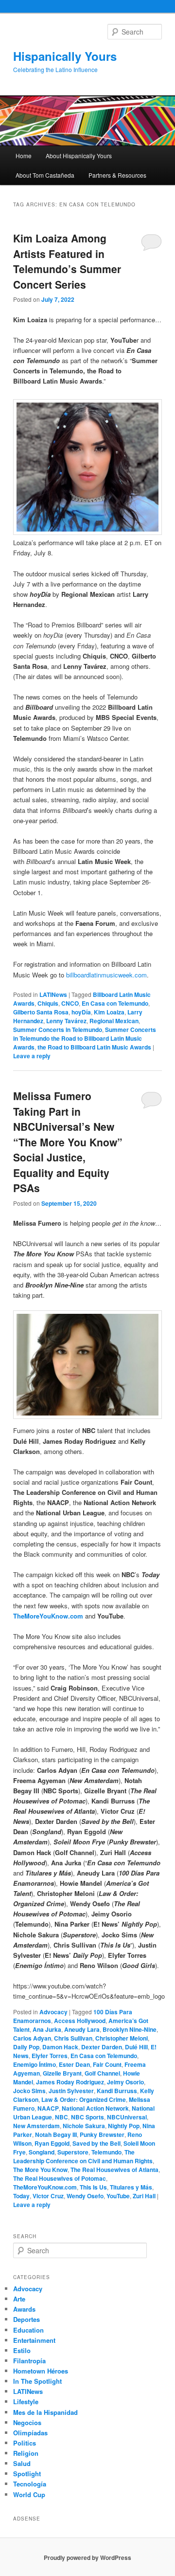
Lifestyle (26, 2401)
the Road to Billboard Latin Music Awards (94, 1047)
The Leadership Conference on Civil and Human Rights (83, 2156)
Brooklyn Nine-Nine (130, 2029)
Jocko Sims (29, 2091)
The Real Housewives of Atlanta (114, 2170)
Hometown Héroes (41, 2371)
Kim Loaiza (109, 1012)
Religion (26, 2453)
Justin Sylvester (71, 2091)
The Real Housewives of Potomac (60, 2178)
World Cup (29, 2494)
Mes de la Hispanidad (45, 2412)
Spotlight (27, 2474)
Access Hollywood (80, 2021)
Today (21, 2196)
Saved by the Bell (96, 2143)
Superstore (73, 2152)
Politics (25, 2443)
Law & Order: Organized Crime (84, 2099)
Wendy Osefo (85, 2196)
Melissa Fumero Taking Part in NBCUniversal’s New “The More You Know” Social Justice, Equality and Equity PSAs (68, 1142)
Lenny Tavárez (66, 1021)
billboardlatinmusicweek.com (106, 975)
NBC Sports (87, 2117)
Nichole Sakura (84, 2126)
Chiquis (48, 1003)
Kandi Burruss (117, 2091)
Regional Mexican (114, 1021)
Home (24, 156)
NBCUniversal (127, 2117)
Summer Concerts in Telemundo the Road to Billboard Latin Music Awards (85, 1038)
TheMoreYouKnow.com (48, 1616)
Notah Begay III (56, 2134)
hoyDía (81, 1012)
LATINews (53, 994)
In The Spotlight (37, 2381)
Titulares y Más (131, 2187)
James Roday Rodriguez (70, 2082)
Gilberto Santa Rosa (41, 1012)
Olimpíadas (30, 2433)
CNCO (70, 1003)
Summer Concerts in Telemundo (58, 1030)
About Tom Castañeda (45, 175)
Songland (42, 2152)
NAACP (48, 2108)
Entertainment (34, 2340)
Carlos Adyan (32, 2038)
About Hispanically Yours (79, 156)
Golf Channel (102, 2073)
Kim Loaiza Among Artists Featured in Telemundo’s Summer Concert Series (67, 261)
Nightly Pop (124, 2126)
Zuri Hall (144, 2196)
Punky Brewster (102, 2134)
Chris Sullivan (73, 2038)
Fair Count (107, 2064)
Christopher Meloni (122, 2038)
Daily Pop (26, 2047)
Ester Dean (74, 2064)
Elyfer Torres (50, 2056)
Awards (24, 2309)
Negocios (27, 2422)
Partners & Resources (117, 175)
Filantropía (29, 2361)
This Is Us (93, 2187)
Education (28, 2330)
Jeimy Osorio (125, 2082)
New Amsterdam (36, 2126)
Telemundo (106, 2152)
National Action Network (95, 2108)
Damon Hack (60, 2047)
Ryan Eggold (52, 2143)
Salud (22, 2463)
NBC (61, 2117)
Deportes (26, 2319)
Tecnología (30, 2484)
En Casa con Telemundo (115, 1003)
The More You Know (40, 2170)
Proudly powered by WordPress (87, 2558)
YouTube (118, 2196)
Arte (19, 2299)
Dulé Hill (136, 2047)
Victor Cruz (48, 2196)
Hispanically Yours (65, 56)
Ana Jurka (47, 2029)
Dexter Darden (102, 2047)
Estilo (22, 2350)
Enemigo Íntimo (35, 2064)
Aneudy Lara (82, 2029)
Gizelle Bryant (62, 2073)
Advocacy (53, 2012)
